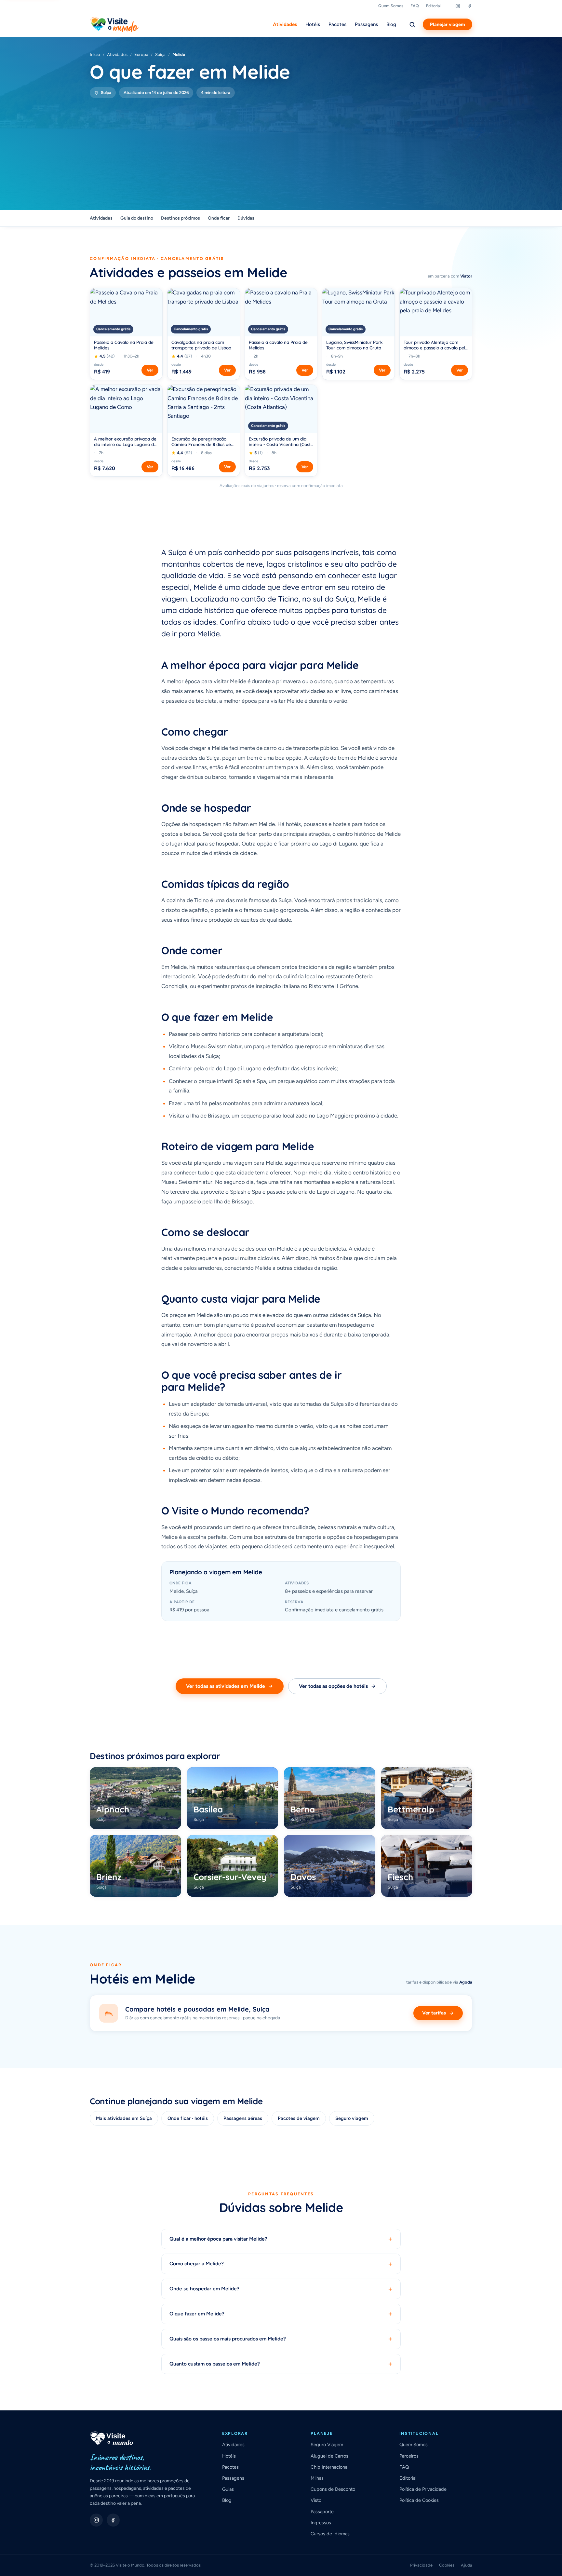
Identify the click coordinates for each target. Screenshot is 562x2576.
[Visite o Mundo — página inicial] (114, 24)
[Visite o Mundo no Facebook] (113, 2520)
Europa (141, 54)
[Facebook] (470, 6)
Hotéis (313, 24)
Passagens (366, 24)
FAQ (415, 6)
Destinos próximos (181, 218)
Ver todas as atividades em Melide (226, 1686)
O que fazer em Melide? (281, 2314)
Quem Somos (391, 6)
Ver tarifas (434, 2013)
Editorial (433, 6)
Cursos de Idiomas (330, 2534)
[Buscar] (412, 24)
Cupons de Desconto (333, 2489)
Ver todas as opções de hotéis (333, 1686)
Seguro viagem (352, 2118)
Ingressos (321, 2523)
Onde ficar (219, 218)
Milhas (317, 2478)
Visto (316, 2500)
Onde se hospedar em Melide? (281, 2289)
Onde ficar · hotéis (188, 2118)
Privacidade (421, 2565)
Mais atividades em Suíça (124, 2118)
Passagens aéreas (243, 2118)
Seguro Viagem (327, 2445)
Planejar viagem (448, 24)
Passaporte (322, 2512)
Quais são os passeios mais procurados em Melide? (281, 2339)
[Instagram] (458, 6)
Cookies (447, 2565)
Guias (228, 2489)
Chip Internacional (329, 2467)
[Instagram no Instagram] (96, 2520)
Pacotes (337, 24)
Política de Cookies (419, 2500)
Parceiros (409, 2456)
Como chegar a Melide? (281, 2264)
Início (95, 54)
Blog (391, 24)
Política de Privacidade (423, 2489)
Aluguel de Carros (329, 2456)
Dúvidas (246, 218)
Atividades (285, 24)
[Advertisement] (281, 147)
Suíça (160, 54)
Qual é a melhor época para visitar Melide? (281, 2239)
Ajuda (467, 2565)
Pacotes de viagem (299, 2118)
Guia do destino (137, 218)
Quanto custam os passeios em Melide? (281, 2364)
